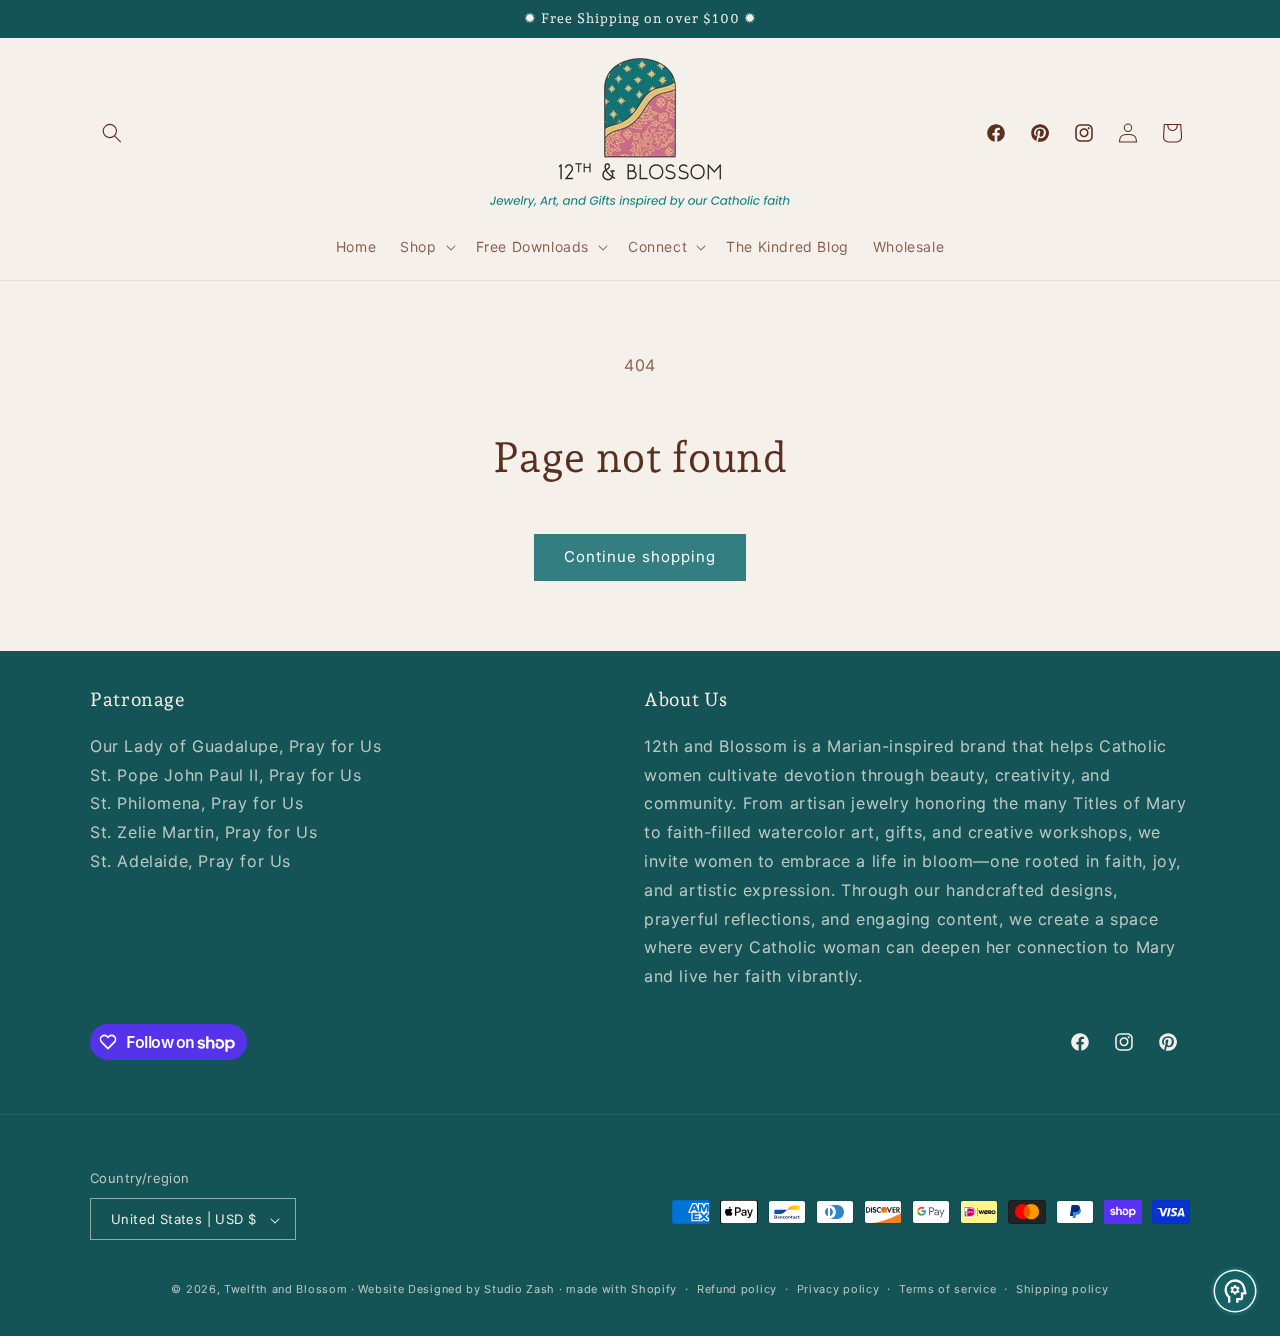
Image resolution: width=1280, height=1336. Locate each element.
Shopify (654, 1290)
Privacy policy (838, 1289)
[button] (112, 133)
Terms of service (947, 1289)
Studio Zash (519, 1290)
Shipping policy (1062, 1289)
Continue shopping (640, 556)
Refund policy (737, 1289)
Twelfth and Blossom (285, 1290)
